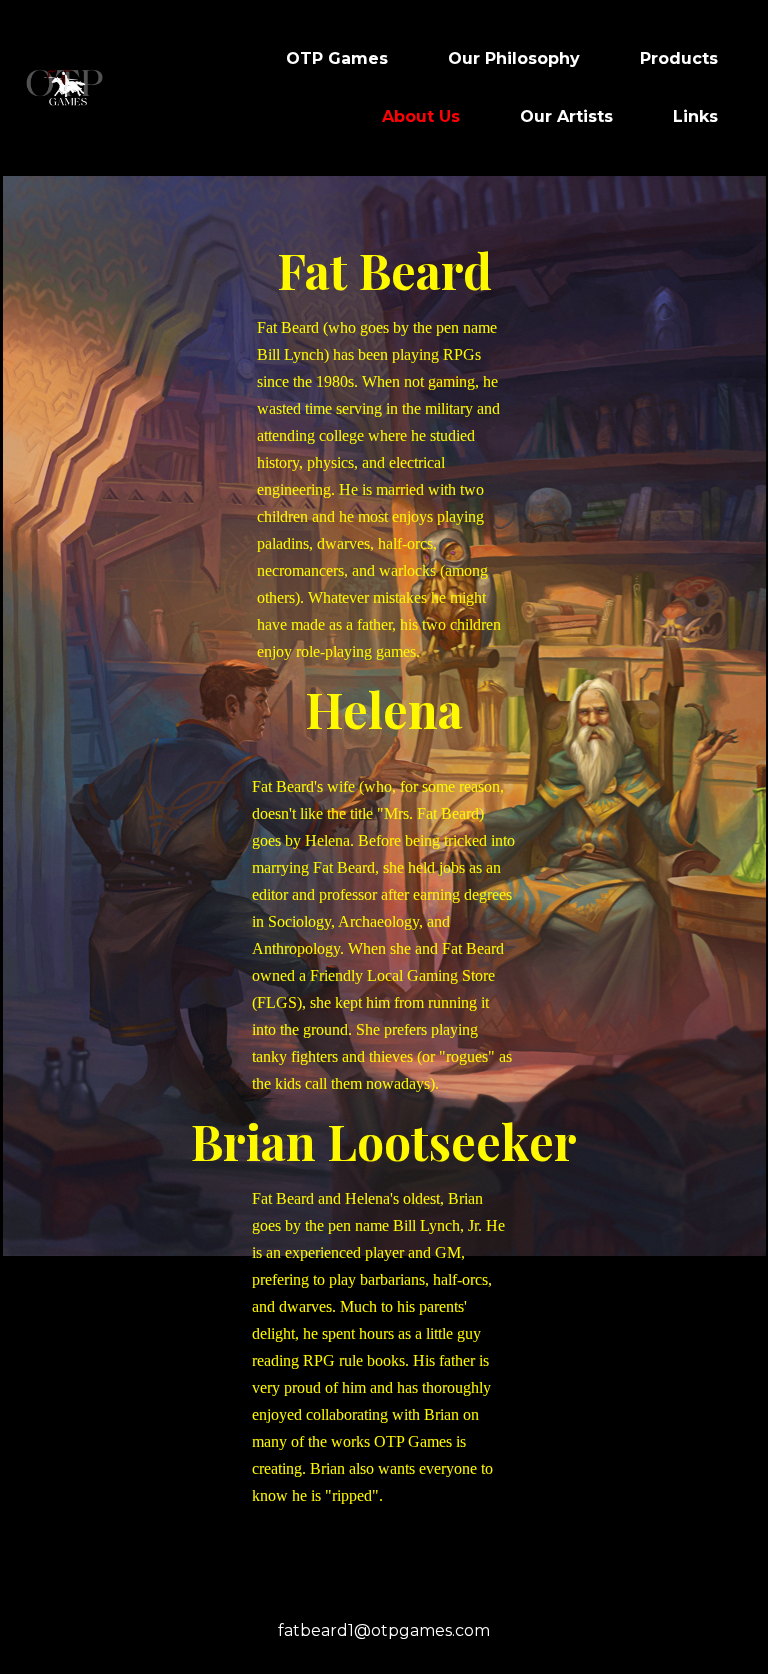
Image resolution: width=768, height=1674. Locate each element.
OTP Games (337, 58)
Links (695, 116)
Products (679, 58)
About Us (421, 116)
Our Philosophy (514, 58)
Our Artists (566, 116)
